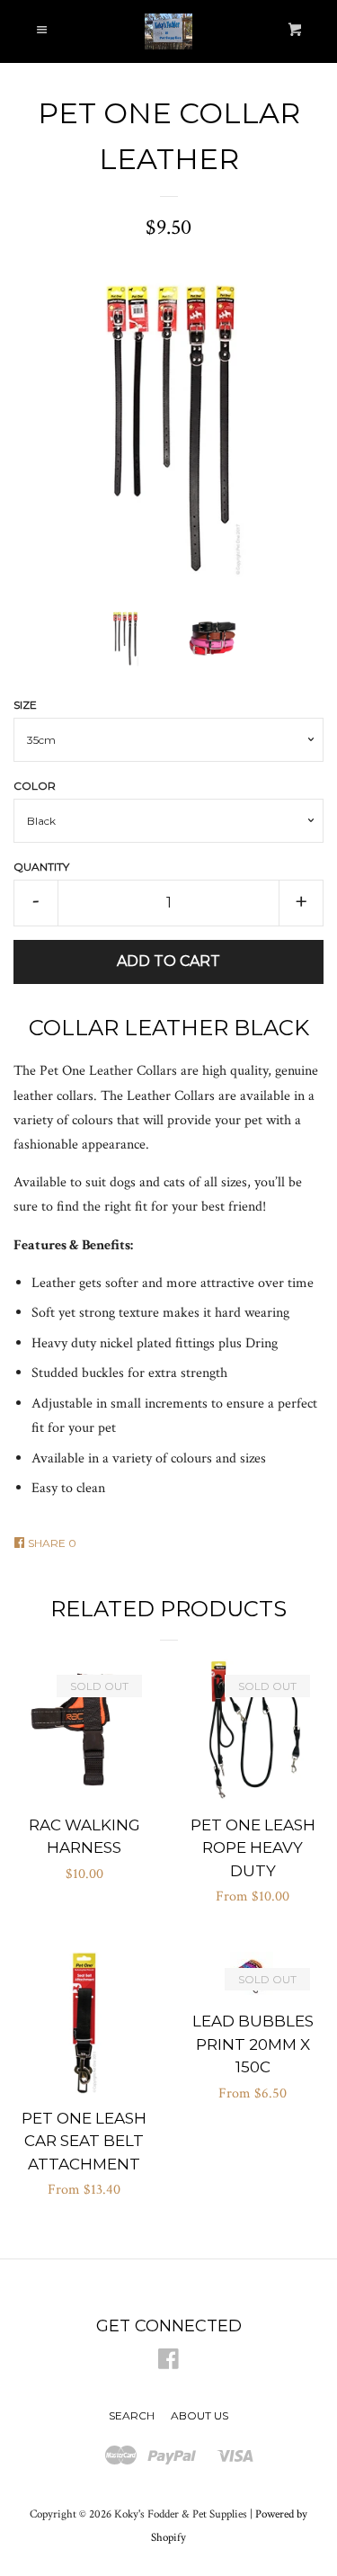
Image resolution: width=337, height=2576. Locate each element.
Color (35, 786)
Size (25, 705)
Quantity (41, 867)
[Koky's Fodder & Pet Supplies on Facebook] (168, 2363)
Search (132, 2415)
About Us (200, 2415)
